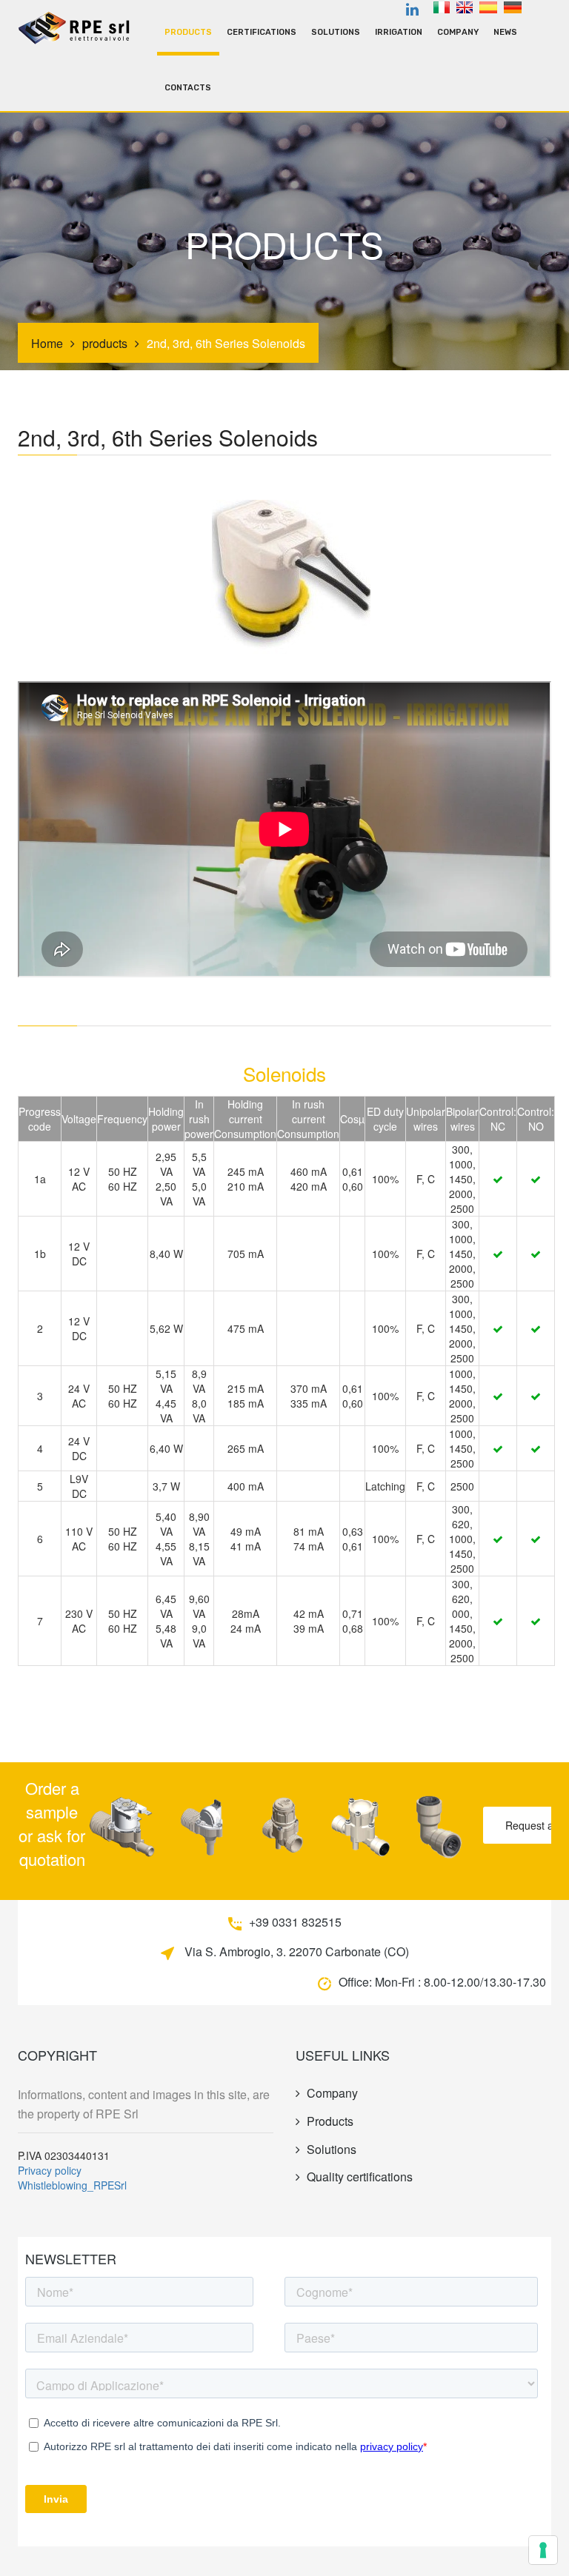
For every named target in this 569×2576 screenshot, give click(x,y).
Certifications (262, 32)
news (505, 32)
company (458, 32)
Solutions (336, 32)
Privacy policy (50, 2170)
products (188, 32)
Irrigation (399, 32)
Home (47, 343)
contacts (188, 88)
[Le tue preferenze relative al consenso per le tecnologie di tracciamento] (543, 2550)
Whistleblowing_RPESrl (72, 2185)
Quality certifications (360, 2177)
